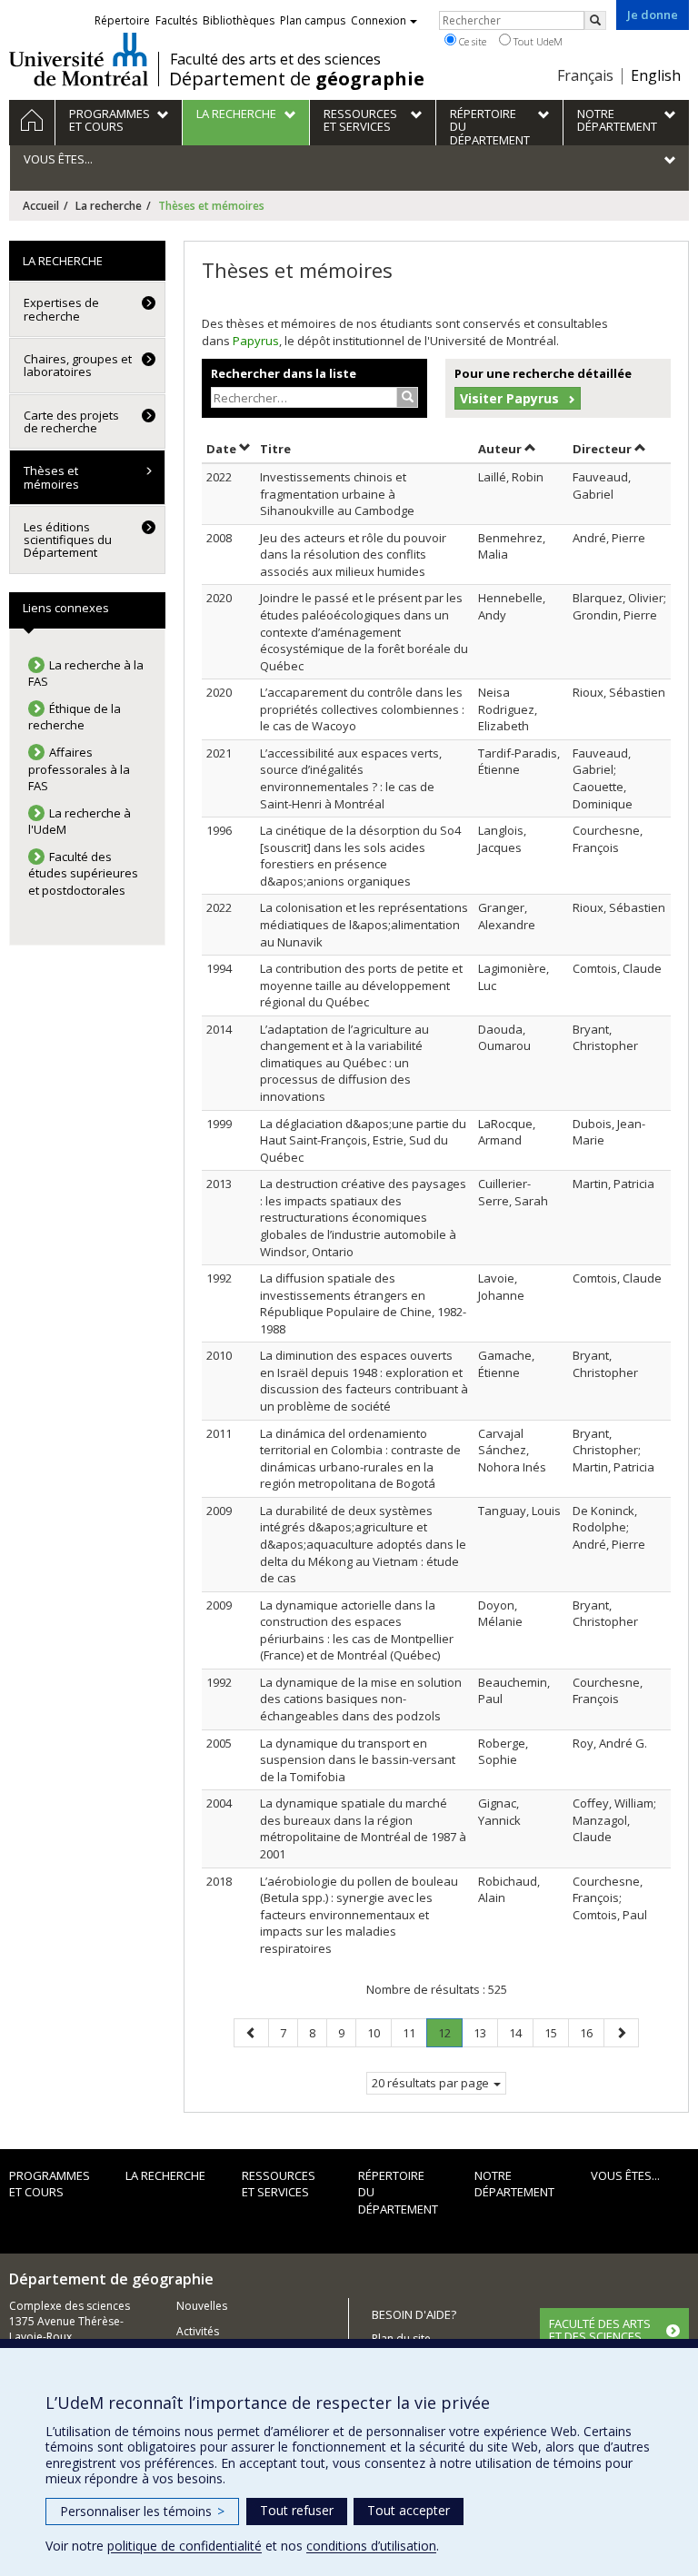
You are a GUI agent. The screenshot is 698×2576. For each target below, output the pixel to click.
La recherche (109, 206)
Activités (198, 2331)
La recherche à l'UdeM (80, 822)
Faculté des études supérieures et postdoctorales (83, 873)
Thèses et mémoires (51, 477)
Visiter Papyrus (509, 398)
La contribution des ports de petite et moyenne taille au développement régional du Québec (361, 985)
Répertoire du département (398, 2192)
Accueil (41, 206)
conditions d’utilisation (371, 2546)
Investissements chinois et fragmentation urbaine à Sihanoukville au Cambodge (337, 494)
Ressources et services (279, 2184)
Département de (297, 79)
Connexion (379, 20)
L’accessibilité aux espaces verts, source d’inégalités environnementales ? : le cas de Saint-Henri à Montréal (351, 778)
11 (414, 2032)
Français (585, 75)
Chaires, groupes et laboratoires (78, 365)
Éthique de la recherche (75, 717)
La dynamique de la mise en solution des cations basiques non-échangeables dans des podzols (361, 1699)
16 (592, 2032)
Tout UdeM (537, 41)
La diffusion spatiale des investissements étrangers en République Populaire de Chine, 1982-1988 (363, 1303)
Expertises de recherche (61, 309)
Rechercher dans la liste (284, 373)
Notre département (514, 2184)
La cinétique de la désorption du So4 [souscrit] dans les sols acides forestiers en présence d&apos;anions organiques (360, 856)
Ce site (471, 41)
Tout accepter (409, 2510)
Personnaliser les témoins (142, 2511)
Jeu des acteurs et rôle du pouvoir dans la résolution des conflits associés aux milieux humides (353, 555)
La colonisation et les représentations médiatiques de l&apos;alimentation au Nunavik (364, 924)
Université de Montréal (79, 59)
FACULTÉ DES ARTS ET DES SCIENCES (600, 2330)
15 (556, 2032)
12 (450, 2036)
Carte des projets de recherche (71, 421)
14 (521, 2032)
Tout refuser (297, 2510)
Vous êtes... (625, 2175)
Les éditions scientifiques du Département (68, 540)
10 (379, 2032)
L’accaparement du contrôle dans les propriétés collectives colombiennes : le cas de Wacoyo (362, 709)
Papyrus (256, 341)
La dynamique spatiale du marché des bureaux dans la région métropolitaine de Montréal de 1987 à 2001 (363, 1828)
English (656, 75)
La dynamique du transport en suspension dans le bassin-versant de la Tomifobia (358, 1760)
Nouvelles (202, 2306)
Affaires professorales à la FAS (79, 769)
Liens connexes (66, 608)
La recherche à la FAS (86, 674)
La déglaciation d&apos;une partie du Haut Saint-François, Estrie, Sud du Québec (363, 1140)
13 (485, 2032)
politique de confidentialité (184, 2546)
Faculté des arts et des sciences (275, 59)
